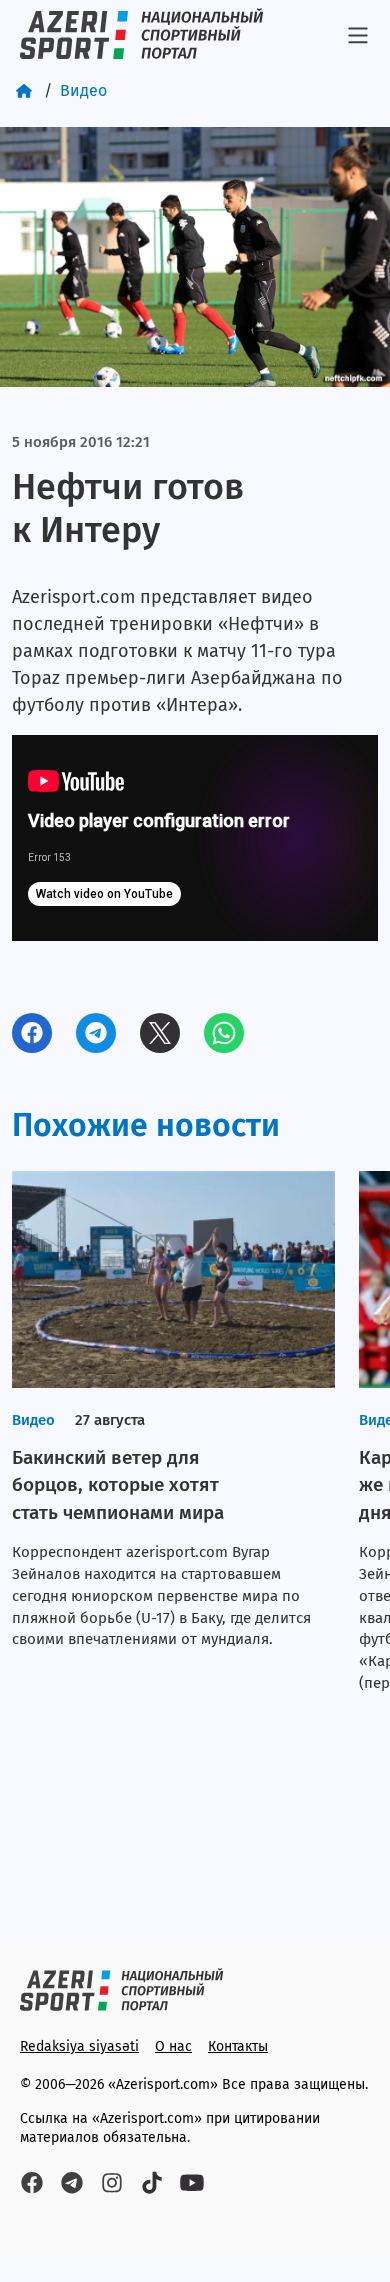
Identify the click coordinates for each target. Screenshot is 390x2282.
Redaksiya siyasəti (79, 2046)
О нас (173, 2046)
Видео (83, 90)
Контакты (238, 2046)
